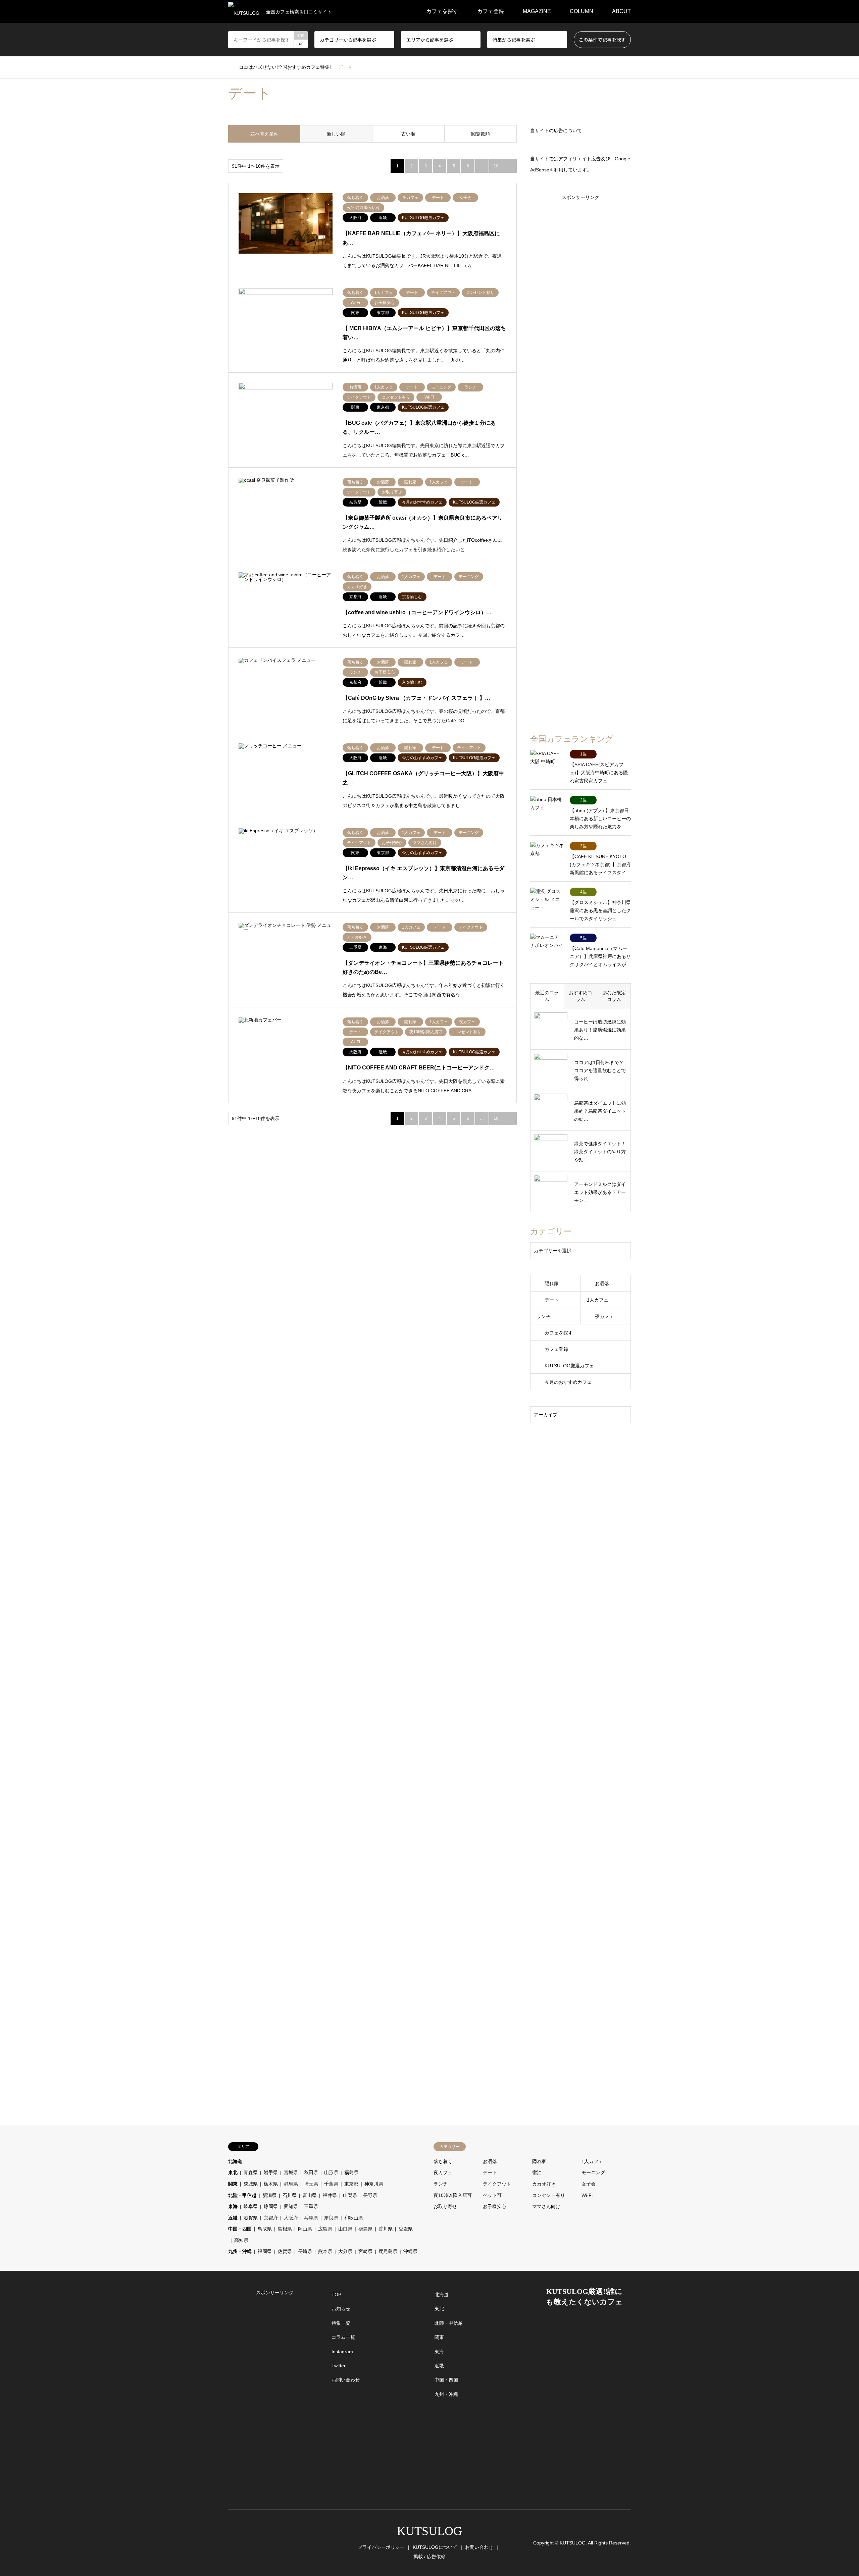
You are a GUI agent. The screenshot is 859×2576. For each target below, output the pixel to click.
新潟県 (269, 2195)
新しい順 (336, 134)
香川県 (386, 2229)
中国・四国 (240, 2229)
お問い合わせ (346, 2380)
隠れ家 (552, 1283)
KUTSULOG (429, 2531)
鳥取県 (265, 2229)
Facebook (239, 2542)
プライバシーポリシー (381, 2547)
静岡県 (271, 2206)
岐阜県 (251, 2206)
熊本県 (325, 2251)
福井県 (330, 2195)
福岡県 (265, 2251)
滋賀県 (251, 2218)
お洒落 (602, 1283)
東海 (233, 2206)
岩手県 (271, 2172)
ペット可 (492, 2195)
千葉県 (331, 2184)
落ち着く (443, 2161)
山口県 (345, 2229)
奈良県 (331, 2218)
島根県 (285, 2229)
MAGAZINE (537, 11)
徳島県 (365, 2229)
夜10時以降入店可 (453, 2195)
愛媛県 (406, 2229)
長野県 (370, 2195)
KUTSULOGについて (435, 2547)
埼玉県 (311, 2184)
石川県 (290, 2195)
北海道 (235, 2161)
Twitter (339, 2366)
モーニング (593, 2172)
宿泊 (537, 2172)
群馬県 (291, 2184)
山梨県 (350, 2195)
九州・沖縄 (240, 2251)
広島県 (325, 2229)
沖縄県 (410, 2251)
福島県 (351, 2172)
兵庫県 (311, 2218)
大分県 (345, 2251)
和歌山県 (354, 2218)
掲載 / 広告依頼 (429, 2557)
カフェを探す (442, 11)
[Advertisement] (580, 451)
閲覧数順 (481, 134)
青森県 (251, 2172)
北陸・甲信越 (242, 2195)
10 (496, 166)
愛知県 (291, 2206)
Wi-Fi (587, 2195)
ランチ (544, 1316)
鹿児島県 (388, 2251)
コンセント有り (549, 2195)
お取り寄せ (445, 2206)
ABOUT (621, 11)
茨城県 (251, 2184)
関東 (233, 2184)
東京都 (351, 2184)
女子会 (589, 2184)
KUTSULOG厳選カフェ (569, 1366)
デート (552, 1300)
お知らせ (341, 2309)
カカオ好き (544, 2184)
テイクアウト (497, 2184)
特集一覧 (341, 2323)
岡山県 (305, 2229)
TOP (336, 2295)
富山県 (310, 2195)
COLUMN (582, 11)
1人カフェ (598, 1300)
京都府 (271, 2218)
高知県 (241, 2240)
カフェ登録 (491, 11)
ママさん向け (546, 2206)
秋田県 (311, 2172)
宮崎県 (365, 2251)
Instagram (342, 2352)
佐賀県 (285, 2251)
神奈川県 (374, 2184)
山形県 (331, 2172)
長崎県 (305, 2251)
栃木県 (271, 2184)
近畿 (233, 2218)
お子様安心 (495, 2206)
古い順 (408, 134)
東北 (233, 2172)
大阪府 (291, 2218)
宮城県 (291, 2172)
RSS (257, 2542)
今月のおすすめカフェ (568, 1382)
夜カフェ (604, 1316)
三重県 (311, 2206)
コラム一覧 (343, 2337)
